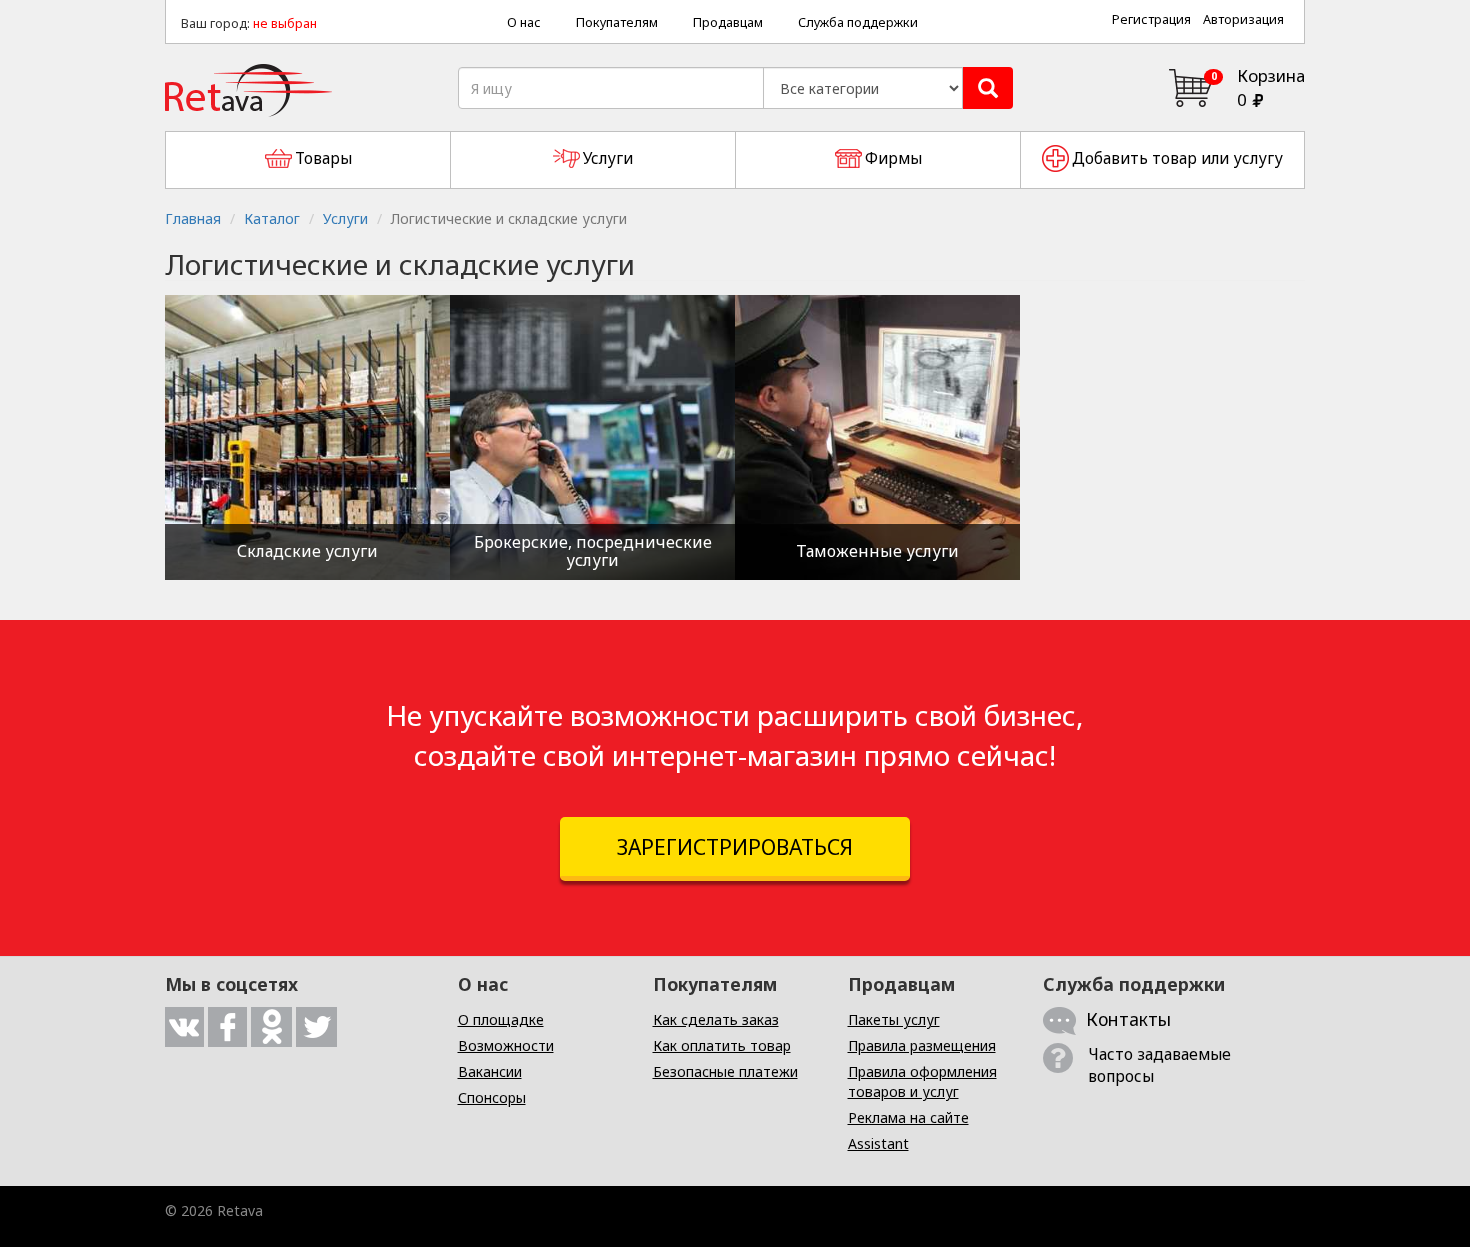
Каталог (272, 218)
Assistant (878, 1143)
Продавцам (728, 22)
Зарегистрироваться (735, 847)
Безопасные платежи (725, 1071)
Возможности (506, 1045)
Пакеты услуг (894, 1019)
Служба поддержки (858, 22)
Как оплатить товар (722, 1045)
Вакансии (490, 1071)
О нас (524, 22)
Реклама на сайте (908, 1117)
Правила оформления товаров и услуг (922, 1081)
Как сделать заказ (716, 1019)
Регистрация (1151, 19)
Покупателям (617, 22)
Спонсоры (492, 1097)
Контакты (1128, 1019)
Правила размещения (922, 1045)
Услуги (345, 218)
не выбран (285, 23)
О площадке (501, 1019)
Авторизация (1243, 19)
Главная (193, 218)
